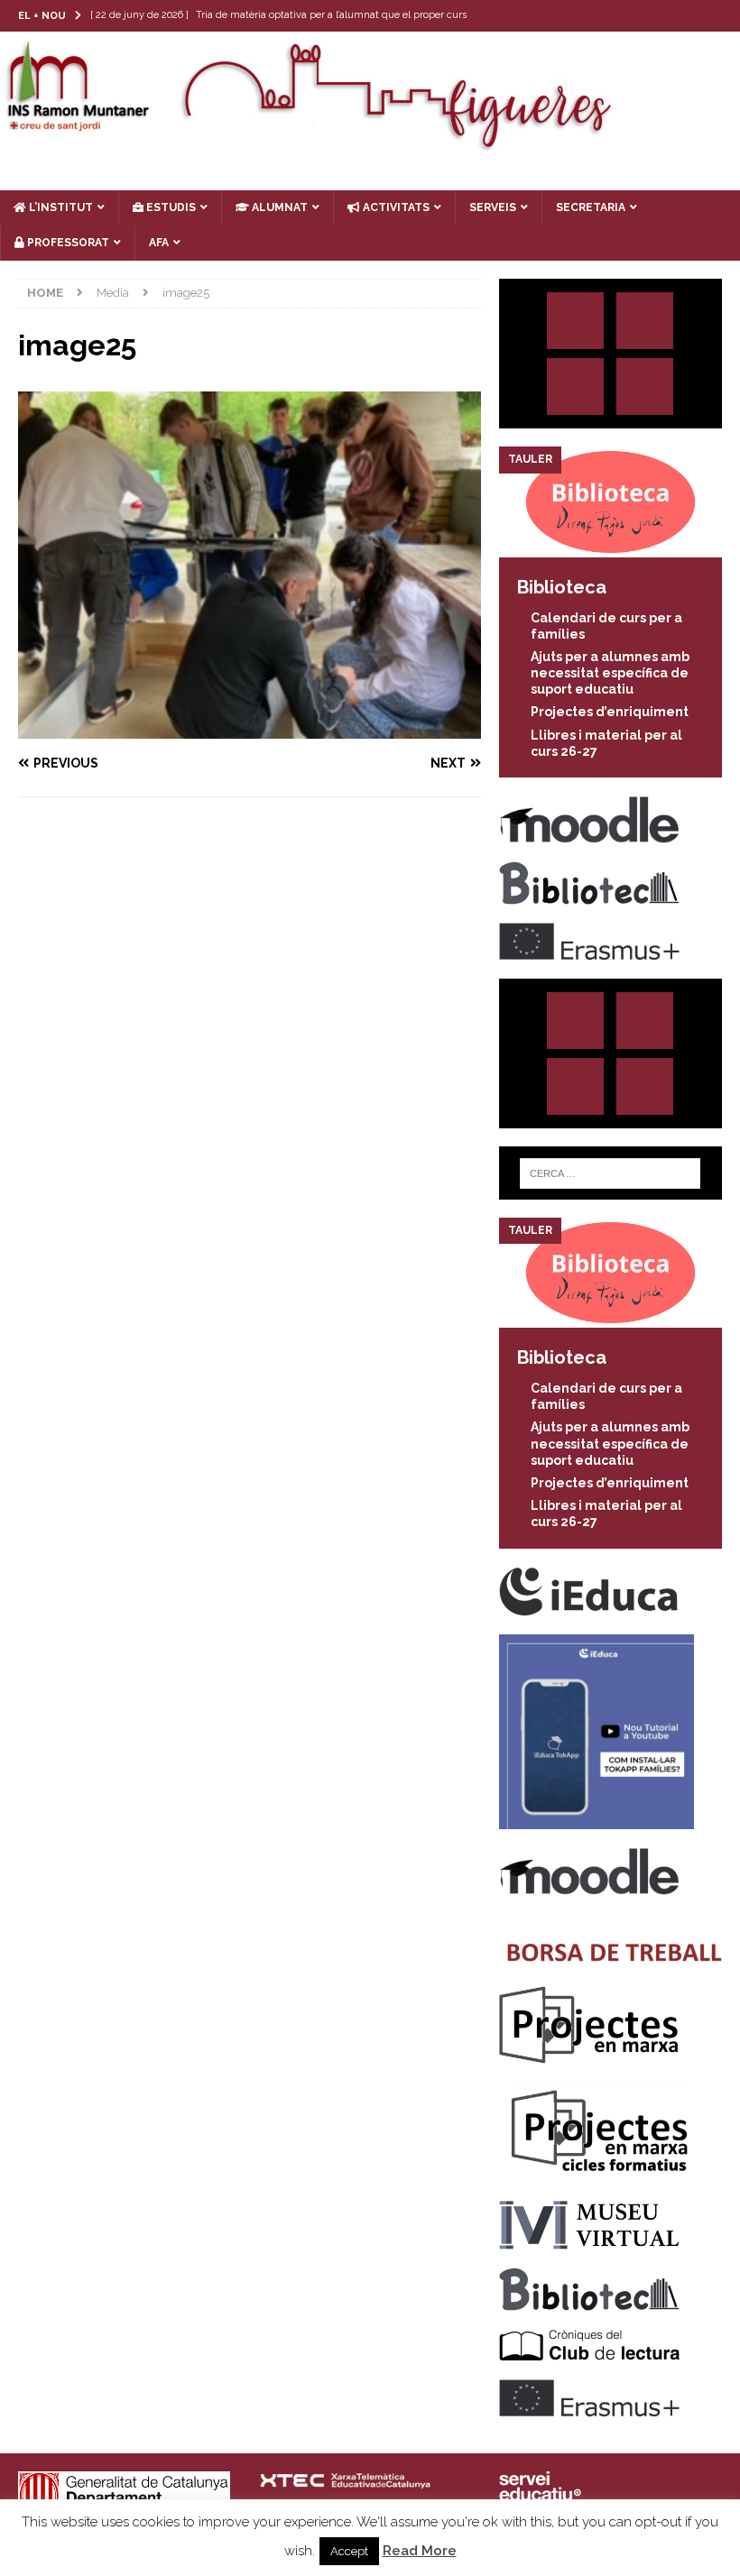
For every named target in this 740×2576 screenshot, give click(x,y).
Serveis (493, 207)
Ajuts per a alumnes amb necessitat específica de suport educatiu (610, 673)
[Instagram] (619, 16)
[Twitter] (654, 16)
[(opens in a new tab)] (610, 547)
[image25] (250, 729)
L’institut (60, 207)
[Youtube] (724, 16)
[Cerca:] (610, 1173)
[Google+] (645, 386)
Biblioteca (562, 587)
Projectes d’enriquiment (610, 712)
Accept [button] (349, 2551)
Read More (420, 2551)
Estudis (170, 207)
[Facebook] (689, 16)
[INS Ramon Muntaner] (370, 144)
